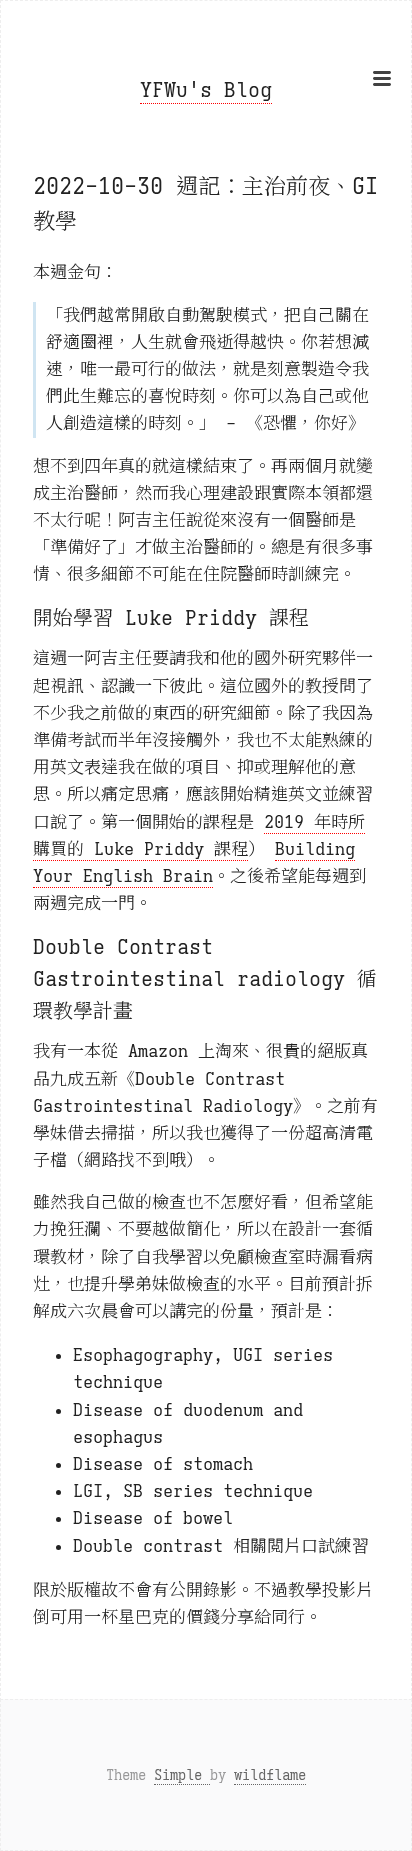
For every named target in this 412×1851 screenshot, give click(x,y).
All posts (206, 172)
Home (206, 147)
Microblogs (206, 272)
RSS (206, 222)
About (206, 197)
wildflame (270, 1775)
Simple (182, 1775)
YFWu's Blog (206, 90)
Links (206, 247)
